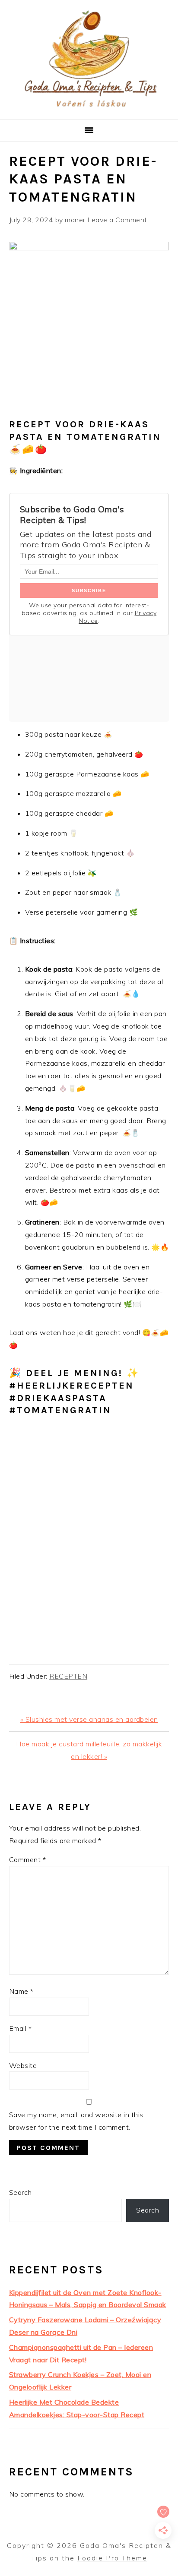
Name (21, 1991)
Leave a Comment (117, 220)
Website (23, 2065)
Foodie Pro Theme (112, 2558)
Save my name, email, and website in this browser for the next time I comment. (76, 2121)
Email (21, 2028)
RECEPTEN (68, 1676)
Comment (28, 1859)
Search (21, 2192)
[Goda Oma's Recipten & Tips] (89, 109)
